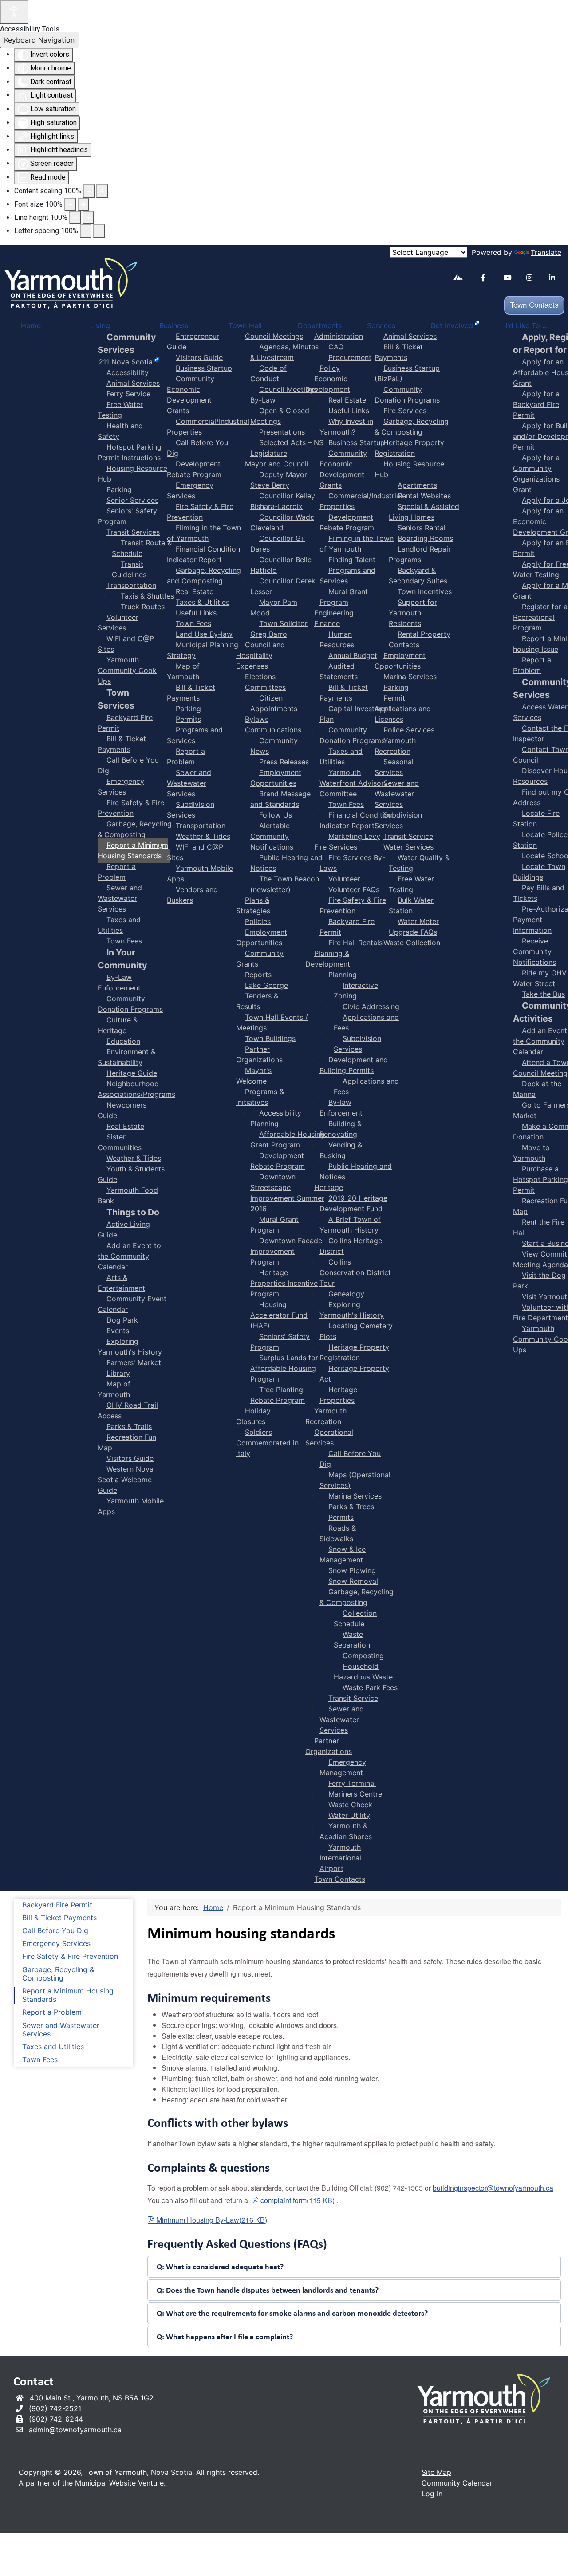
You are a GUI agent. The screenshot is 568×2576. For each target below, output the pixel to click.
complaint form (297, 2200)
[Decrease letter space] (86, 231)
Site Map (436, 2472)
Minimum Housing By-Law (211, 2220)
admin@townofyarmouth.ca (75, 2430)
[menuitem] (31, 325)
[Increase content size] (102, 191)
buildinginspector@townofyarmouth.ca (493, 2188)
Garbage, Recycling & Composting (58, 1974)
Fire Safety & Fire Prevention (70, 1956)
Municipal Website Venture (119, 2483)
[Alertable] (461, 279)
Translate (546, 252)
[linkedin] (557, 278)
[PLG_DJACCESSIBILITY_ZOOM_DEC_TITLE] (89, 191)
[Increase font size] (83, 204)
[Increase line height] (88, 218)
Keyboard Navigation (39, 40)
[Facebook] (489, 278)
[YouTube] (511, 278)
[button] (354, 2267)
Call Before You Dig (55, 1931)
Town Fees (40, 2060)
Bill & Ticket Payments (59, 1918)
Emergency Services (56, 1944)
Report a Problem (52, 2012)
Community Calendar (457, 2483)
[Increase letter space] (99, 231)
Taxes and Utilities (53, 2047)
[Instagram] (534, 278)
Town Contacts (534, 305)
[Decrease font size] (70, 204)
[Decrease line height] (75, 218)
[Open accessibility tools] (14, 12)
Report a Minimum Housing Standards (68, 1995)
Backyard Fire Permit (57, 1905)
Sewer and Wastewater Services (61, 2030)
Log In (432, 2494)
